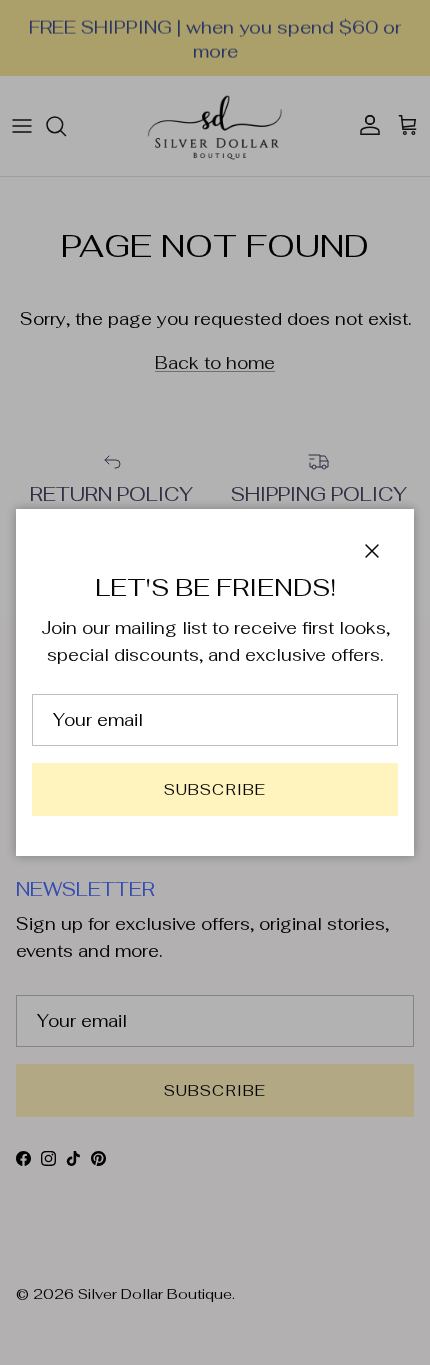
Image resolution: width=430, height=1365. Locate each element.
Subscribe (215, 789)
